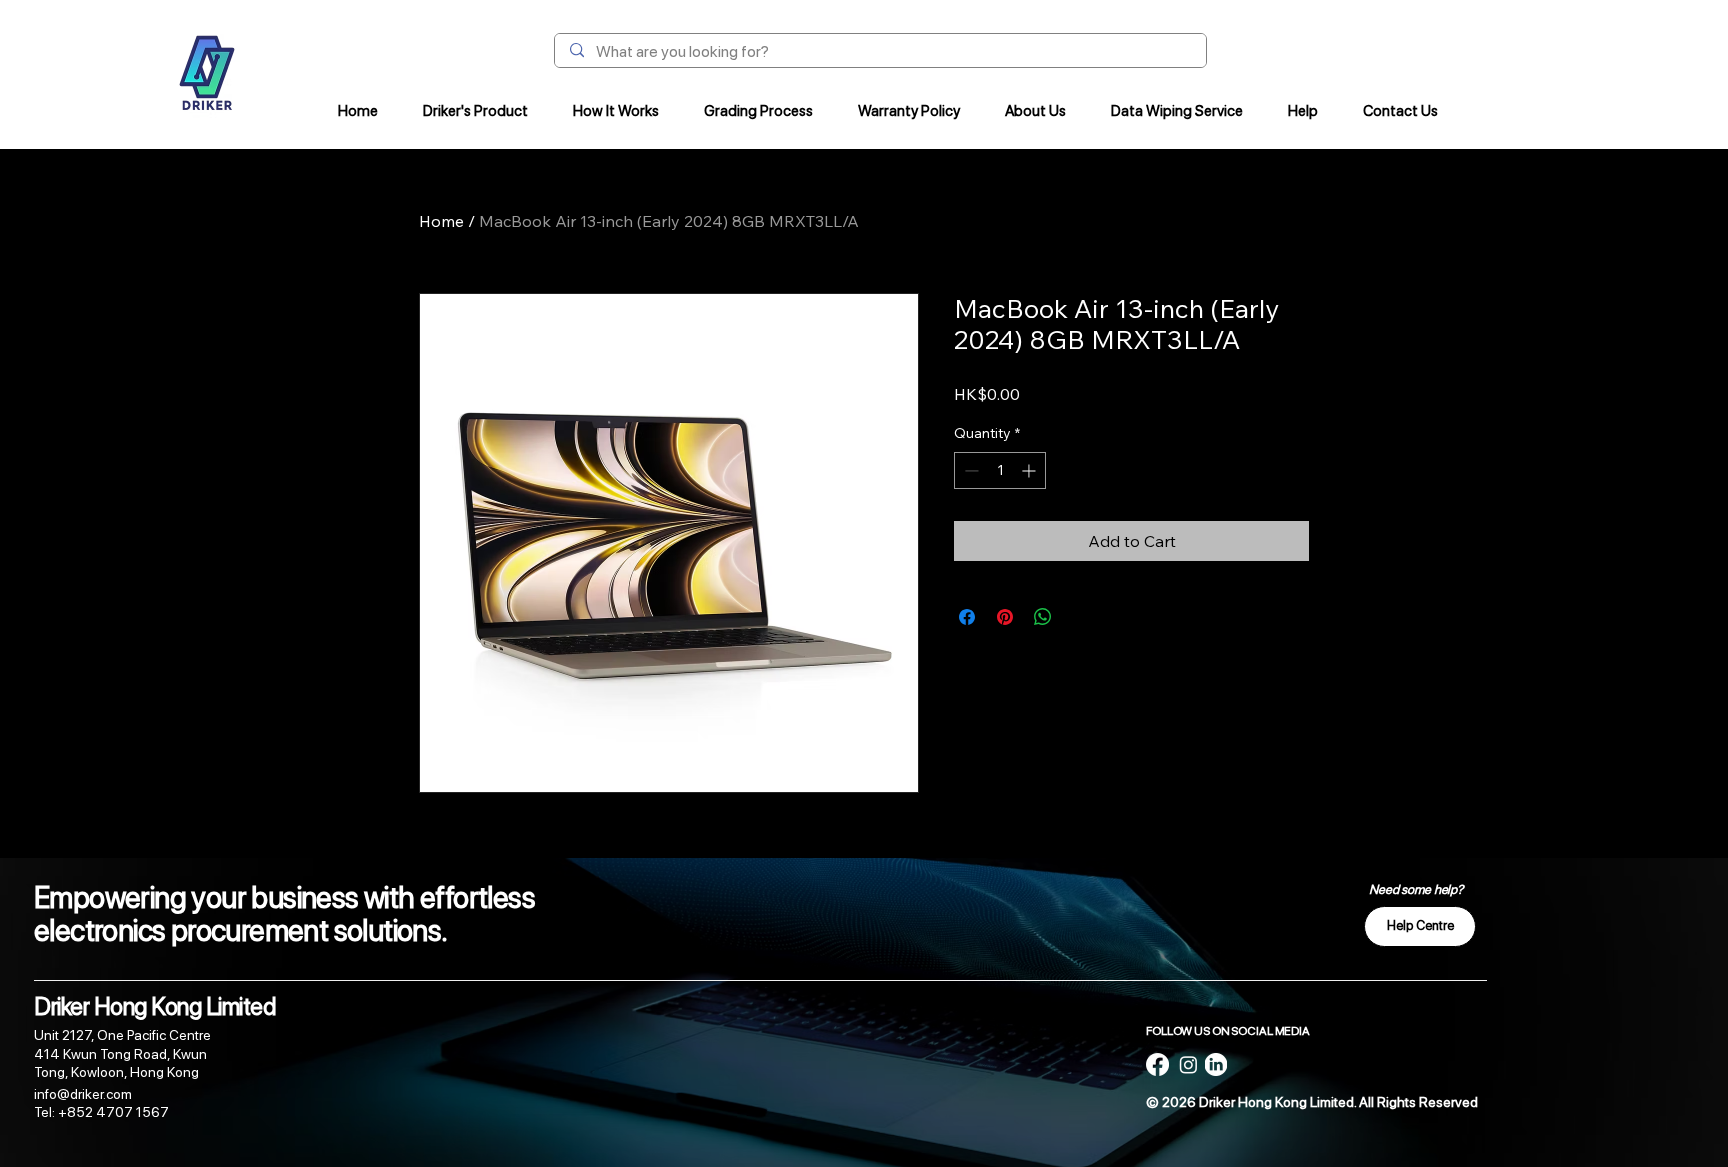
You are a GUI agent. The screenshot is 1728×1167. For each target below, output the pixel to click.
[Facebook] (1157, 1064)
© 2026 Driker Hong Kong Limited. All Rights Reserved (1312, 1102)
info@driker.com (83, 1094)
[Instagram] (1188, 1064)
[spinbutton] (1000, 470)
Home (441, 221)
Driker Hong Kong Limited (155, 1006)
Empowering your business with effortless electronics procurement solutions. (284, 913)
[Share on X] (1081, 617)
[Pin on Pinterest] (1005, 617)
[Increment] (1030, 470)
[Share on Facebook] (967, 617)
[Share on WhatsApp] (1043, 617)
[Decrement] (969, 470)
